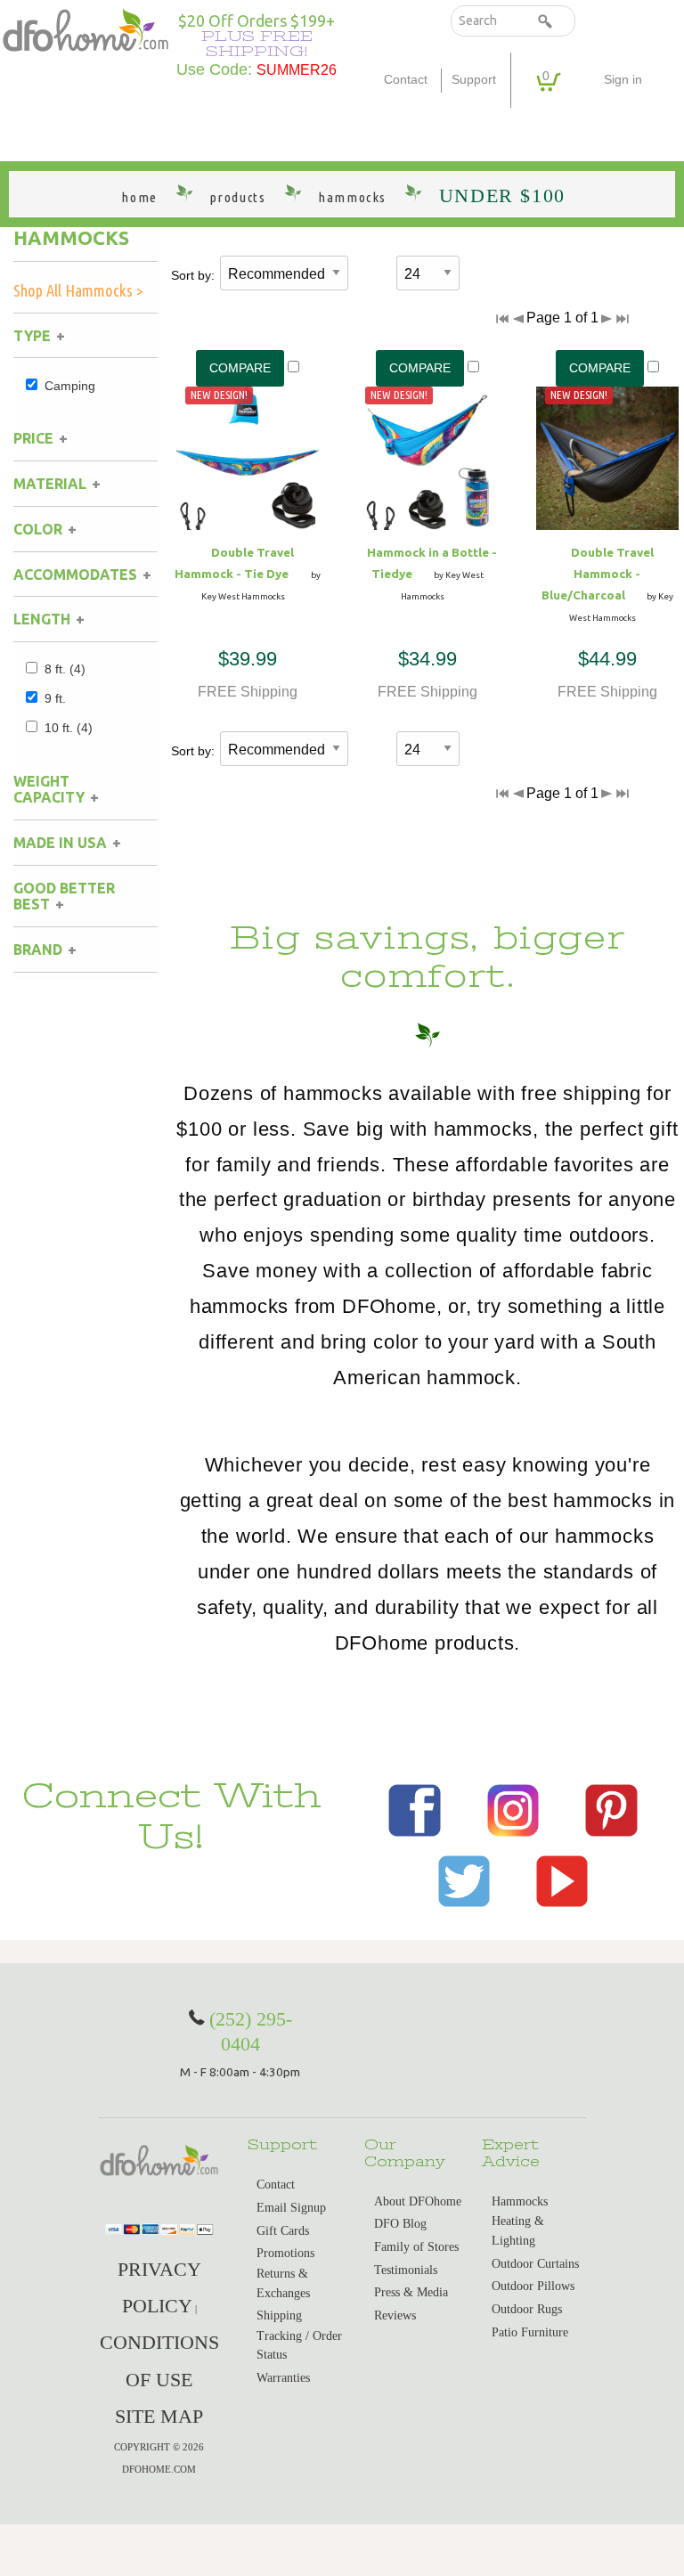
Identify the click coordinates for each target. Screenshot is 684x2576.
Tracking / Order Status (299, 2346)
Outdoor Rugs (527, 2309)
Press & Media (411, 2292)
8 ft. (65, 669)
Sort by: (193, 275)
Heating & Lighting (518, 2231)
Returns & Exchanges (283, 2283)
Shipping (279, 2315)
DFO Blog (400, 2224)
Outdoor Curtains (535, 2264)
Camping (70, 386)
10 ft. (69, 728)
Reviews (395, 2315)
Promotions (285, 2253)
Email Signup (291, 2208)
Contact (406, 80)
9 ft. (55, 698)
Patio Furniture (530, 2332)
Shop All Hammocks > (78, 290)
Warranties (283, 2378)
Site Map (159, 2416)
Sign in (623, 80)
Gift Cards (283, 2231)
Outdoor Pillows (533, 2286)
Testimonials (406, 2270)
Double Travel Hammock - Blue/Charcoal (598, 574)
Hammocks (71, 238)
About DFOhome (418, 2201)
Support (474, 80)
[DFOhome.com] (85, 29)
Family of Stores (416, 2247)
